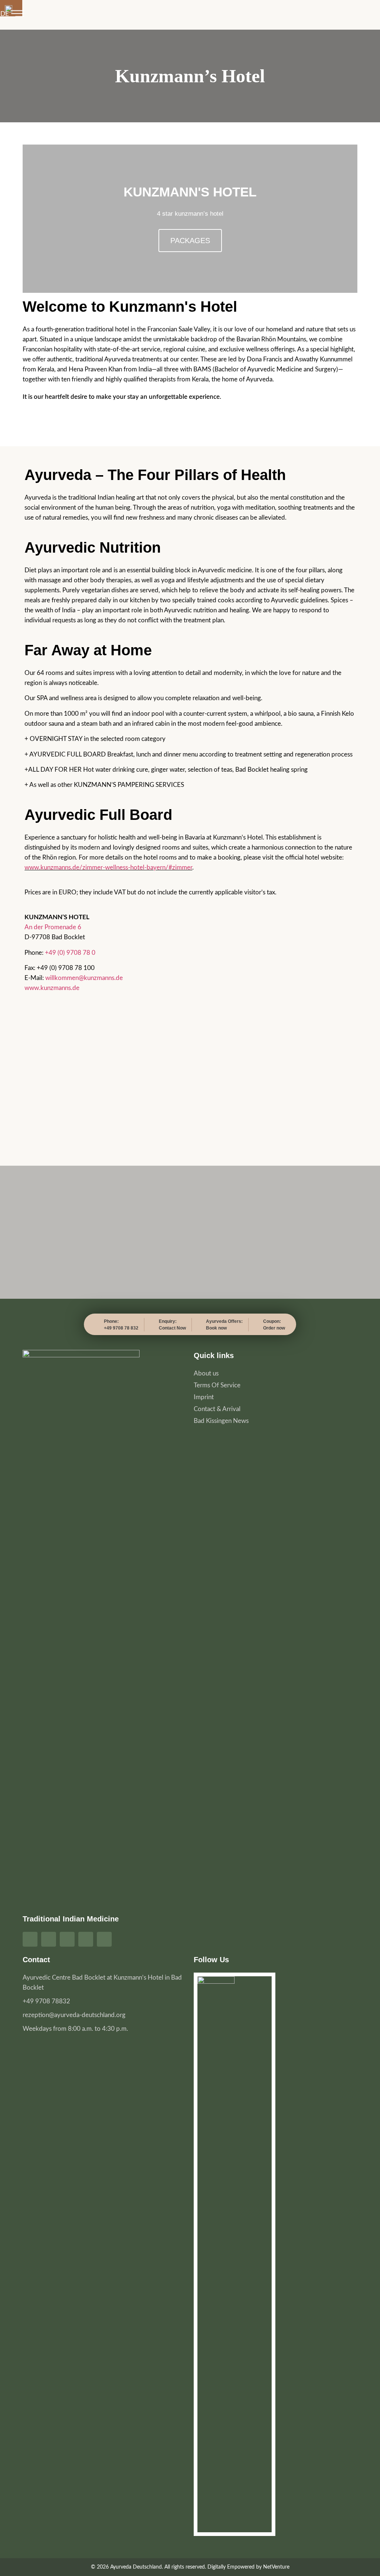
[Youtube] (86, 1939)
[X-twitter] (104, 1939)
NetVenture (276, 2567)
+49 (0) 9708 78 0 (70, 953)
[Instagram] (49, 1939)
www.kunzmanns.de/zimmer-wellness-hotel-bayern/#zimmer (108, 868)
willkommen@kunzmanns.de (84, 978)
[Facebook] (30, 1939)
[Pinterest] (67, 1939)
